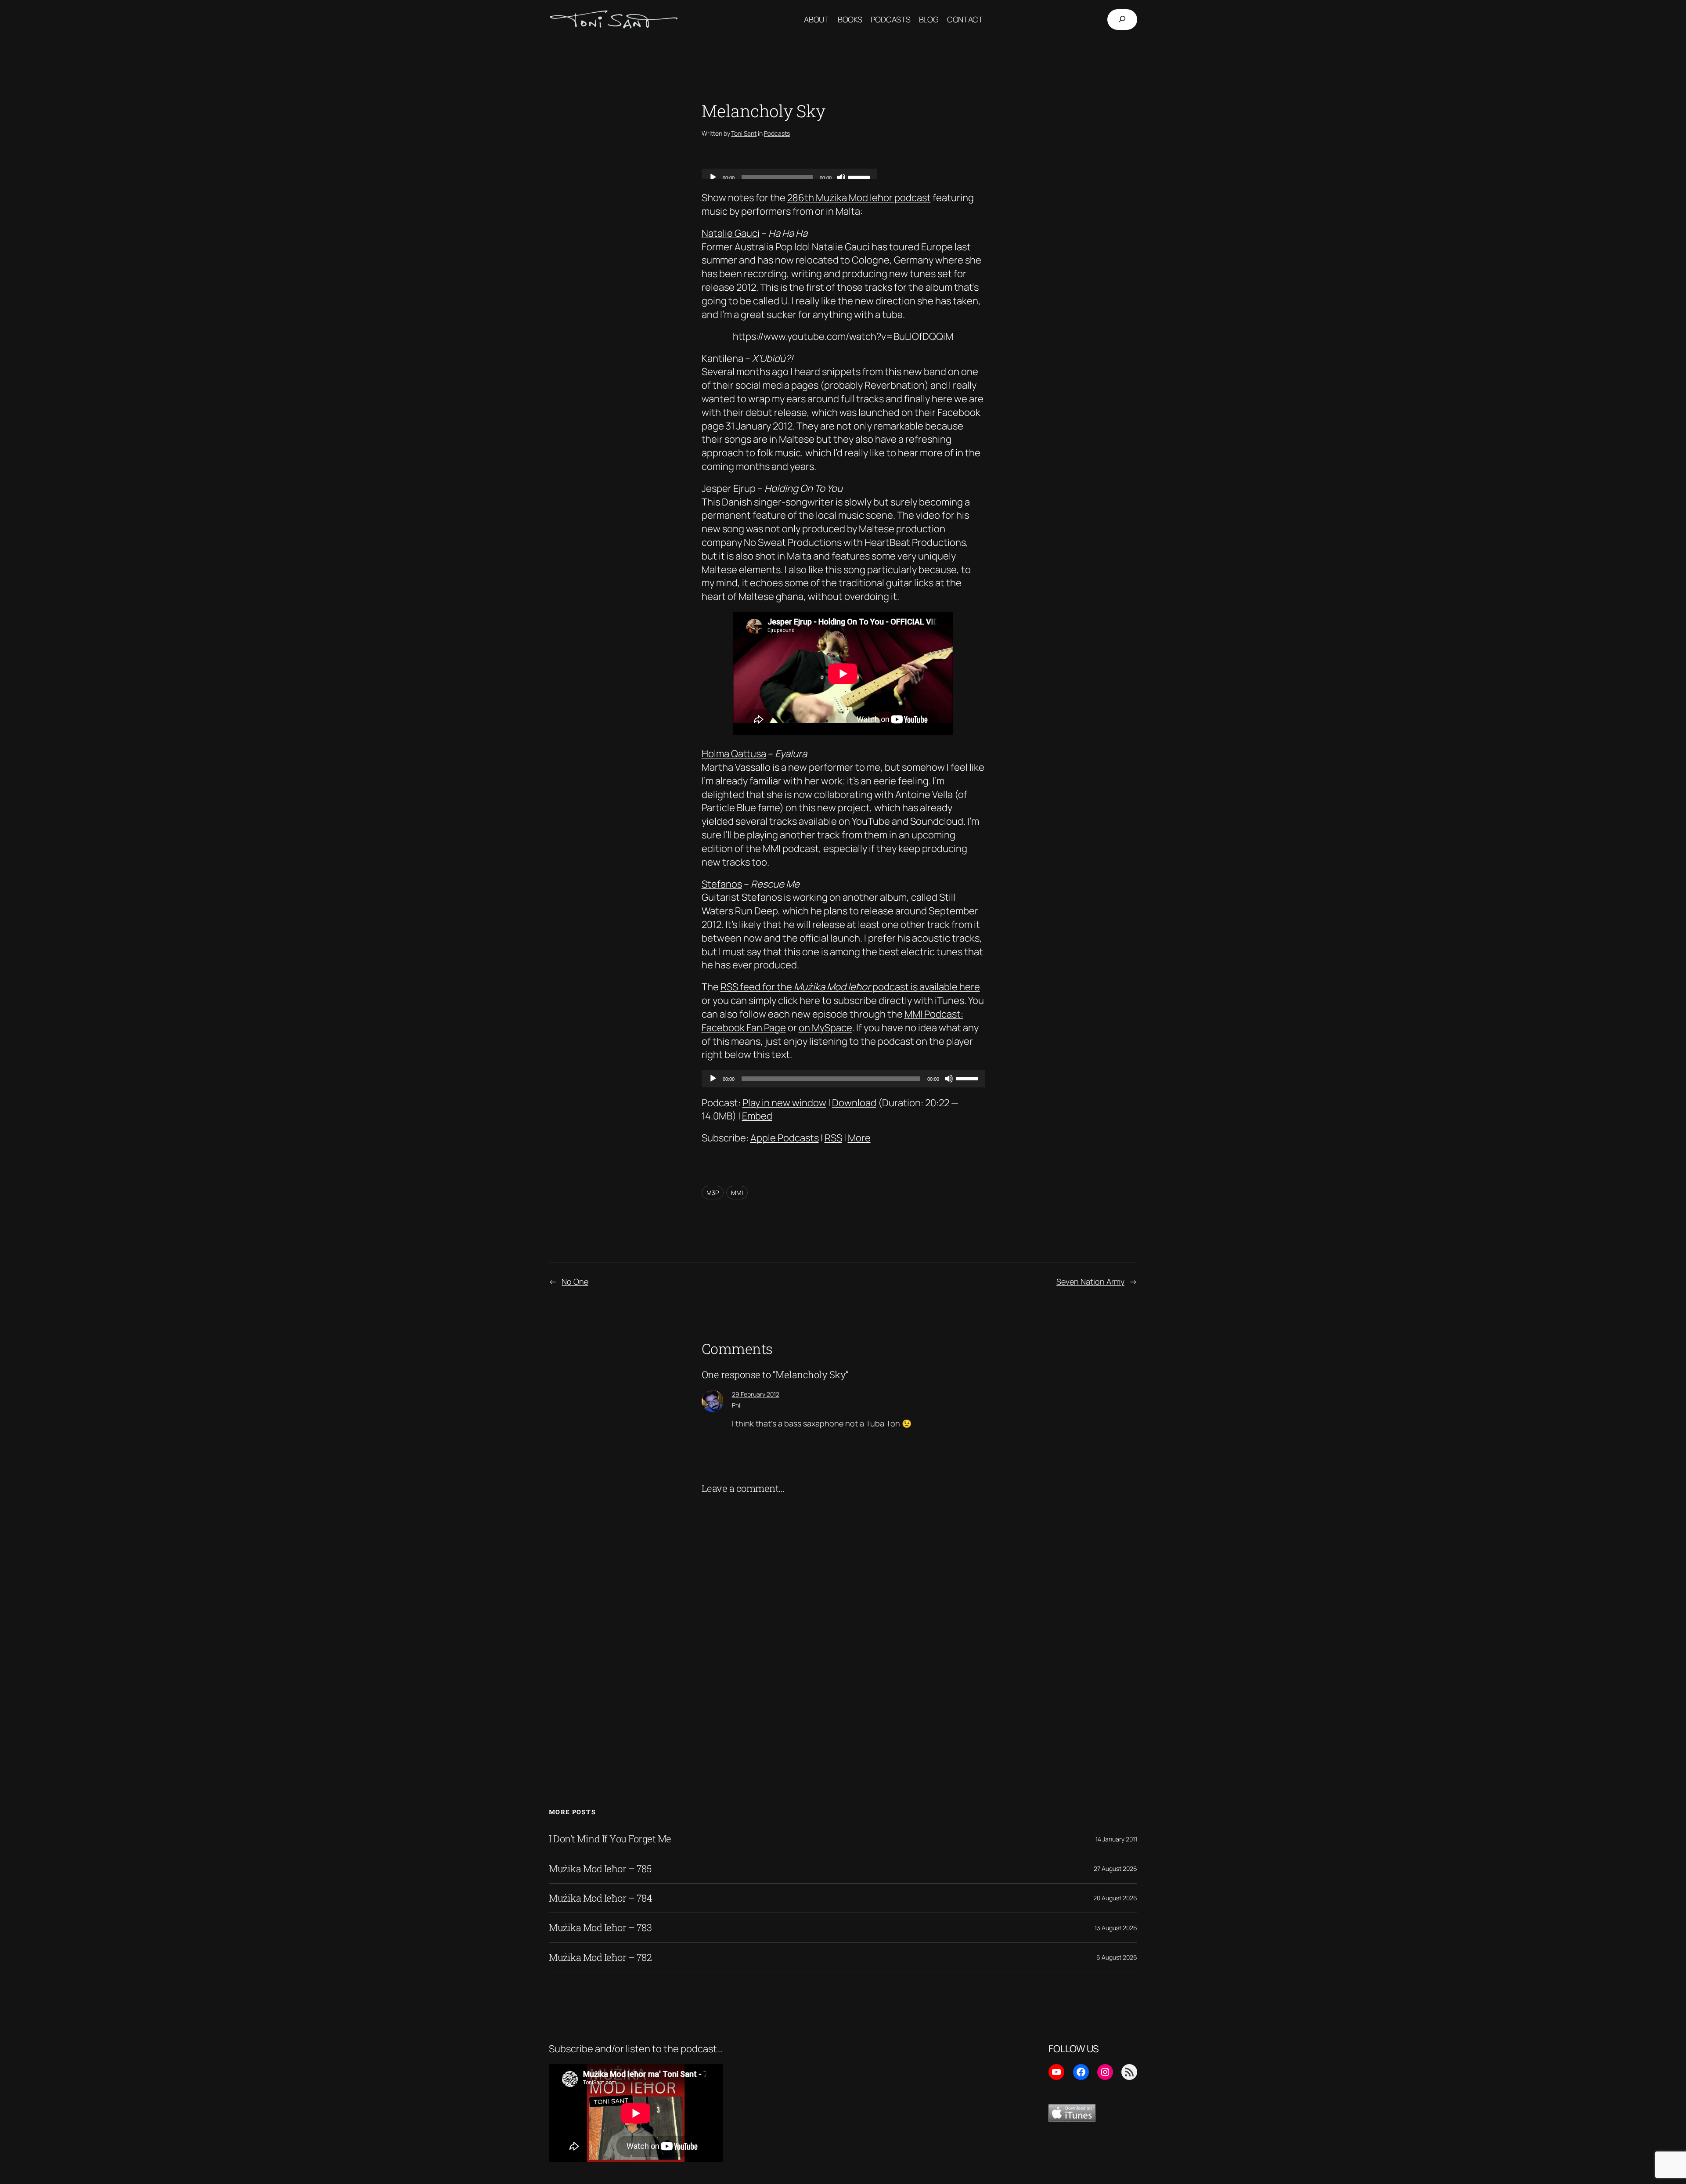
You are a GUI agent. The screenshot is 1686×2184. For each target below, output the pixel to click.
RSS (833, 1138)
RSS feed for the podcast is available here (850, 987)
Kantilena (722, 358)
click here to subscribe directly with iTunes (871, 1000)
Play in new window (784, 1103)
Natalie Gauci (731, 233)
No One (575, 1282)
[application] (843, 1079)
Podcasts (777, 133)
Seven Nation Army (1090, 1282)
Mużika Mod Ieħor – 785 (600, 1869)
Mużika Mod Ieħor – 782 (600, 1957)
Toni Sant (744, 133)
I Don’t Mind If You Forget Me (610, 1839)
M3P (713, 1193)
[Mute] (949, 1079)
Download (854, 1103)
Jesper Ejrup (729, 488)
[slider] (968, 1078)
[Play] (713, 1079)
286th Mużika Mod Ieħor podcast (859, 198)
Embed (757, 1116)
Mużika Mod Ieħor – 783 (600, 1928)
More (859, 1138)
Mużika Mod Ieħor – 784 (600, 1898)
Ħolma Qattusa (734, 754)
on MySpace (825, 1028)
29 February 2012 (756, 1394)
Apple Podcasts (785, 1138)
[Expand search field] (1122, 20)
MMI (737, 1193)
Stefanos (722, 884)
